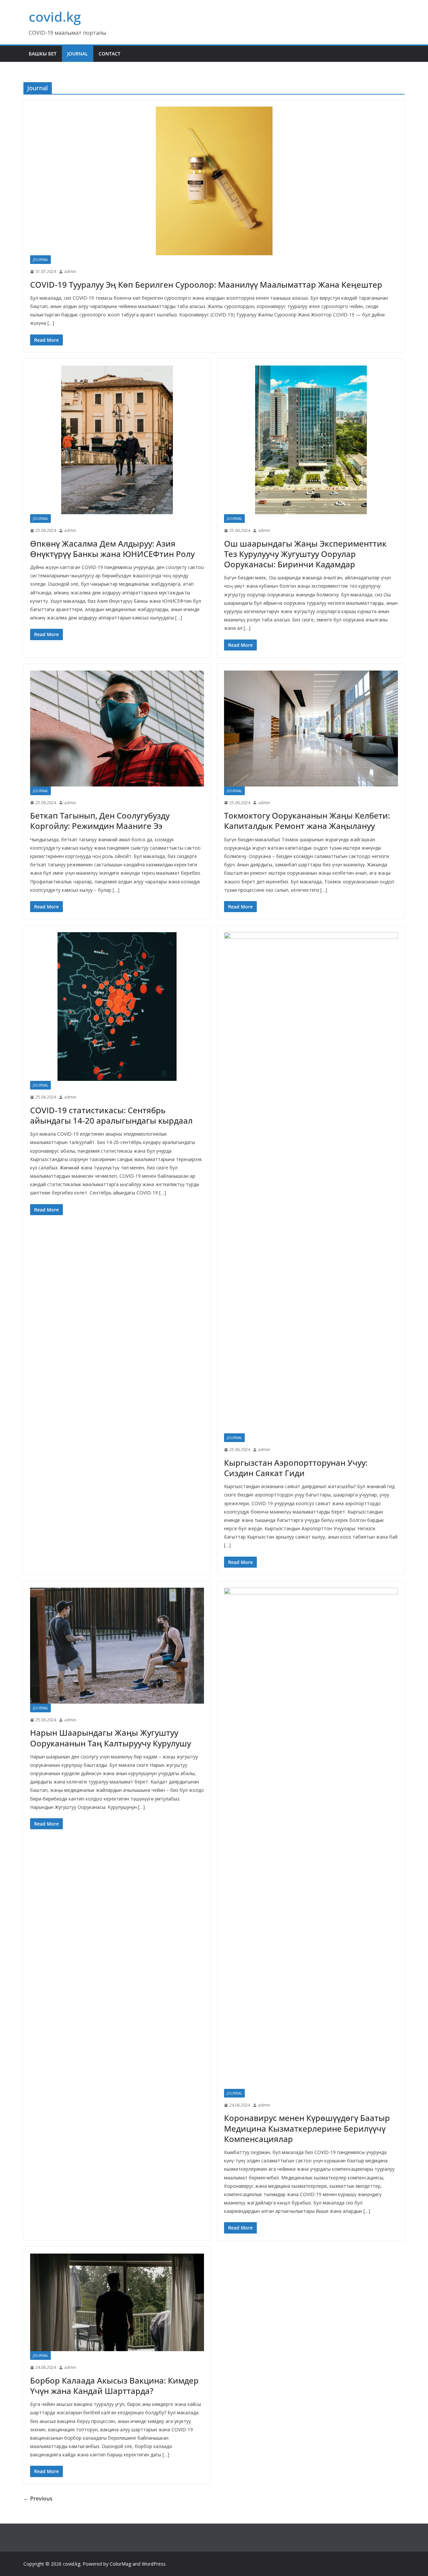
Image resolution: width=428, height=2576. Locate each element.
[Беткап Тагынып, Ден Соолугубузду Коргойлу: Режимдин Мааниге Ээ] (117, 729)
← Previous (38, 2498)
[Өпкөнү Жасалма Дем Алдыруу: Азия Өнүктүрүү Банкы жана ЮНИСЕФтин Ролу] (117, 440)
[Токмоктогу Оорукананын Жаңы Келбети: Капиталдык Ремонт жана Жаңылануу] (311, 729)
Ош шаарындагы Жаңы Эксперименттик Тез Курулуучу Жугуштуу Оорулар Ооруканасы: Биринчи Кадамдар (305, 554)
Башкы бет (43, 54)
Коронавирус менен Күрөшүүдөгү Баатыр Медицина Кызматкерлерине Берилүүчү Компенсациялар (307, 2128)
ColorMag (120, 2564)
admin (70, 271)
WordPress (154, 2564)
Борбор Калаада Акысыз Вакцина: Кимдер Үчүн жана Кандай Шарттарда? (114, 2386)
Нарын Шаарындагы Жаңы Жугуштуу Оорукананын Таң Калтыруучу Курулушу (111, 1738)
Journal (78, 54)
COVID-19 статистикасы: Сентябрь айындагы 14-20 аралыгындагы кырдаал (111, 1115)
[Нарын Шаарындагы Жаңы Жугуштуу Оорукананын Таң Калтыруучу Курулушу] (117, 1646)
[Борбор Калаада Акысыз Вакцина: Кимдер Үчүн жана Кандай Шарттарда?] (117, 2303)
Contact (110, 54)
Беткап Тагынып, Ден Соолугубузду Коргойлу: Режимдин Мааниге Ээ (100, 821)
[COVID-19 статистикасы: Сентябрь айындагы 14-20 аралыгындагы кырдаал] (117, 1007)
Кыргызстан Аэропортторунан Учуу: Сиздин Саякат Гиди (296, 1468)
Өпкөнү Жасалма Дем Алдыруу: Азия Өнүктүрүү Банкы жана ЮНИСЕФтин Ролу (112, 549)
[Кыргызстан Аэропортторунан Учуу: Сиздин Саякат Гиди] (311, 1183)
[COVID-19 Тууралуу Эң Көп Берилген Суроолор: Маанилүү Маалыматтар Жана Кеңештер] (214, 181)
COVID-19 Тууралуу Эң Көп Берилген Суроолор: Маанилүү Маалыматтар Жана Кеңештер (206, 284)
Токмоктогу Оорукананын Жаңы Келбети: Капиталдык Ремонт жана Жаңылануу (307, 821)
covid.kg (55, 17)
